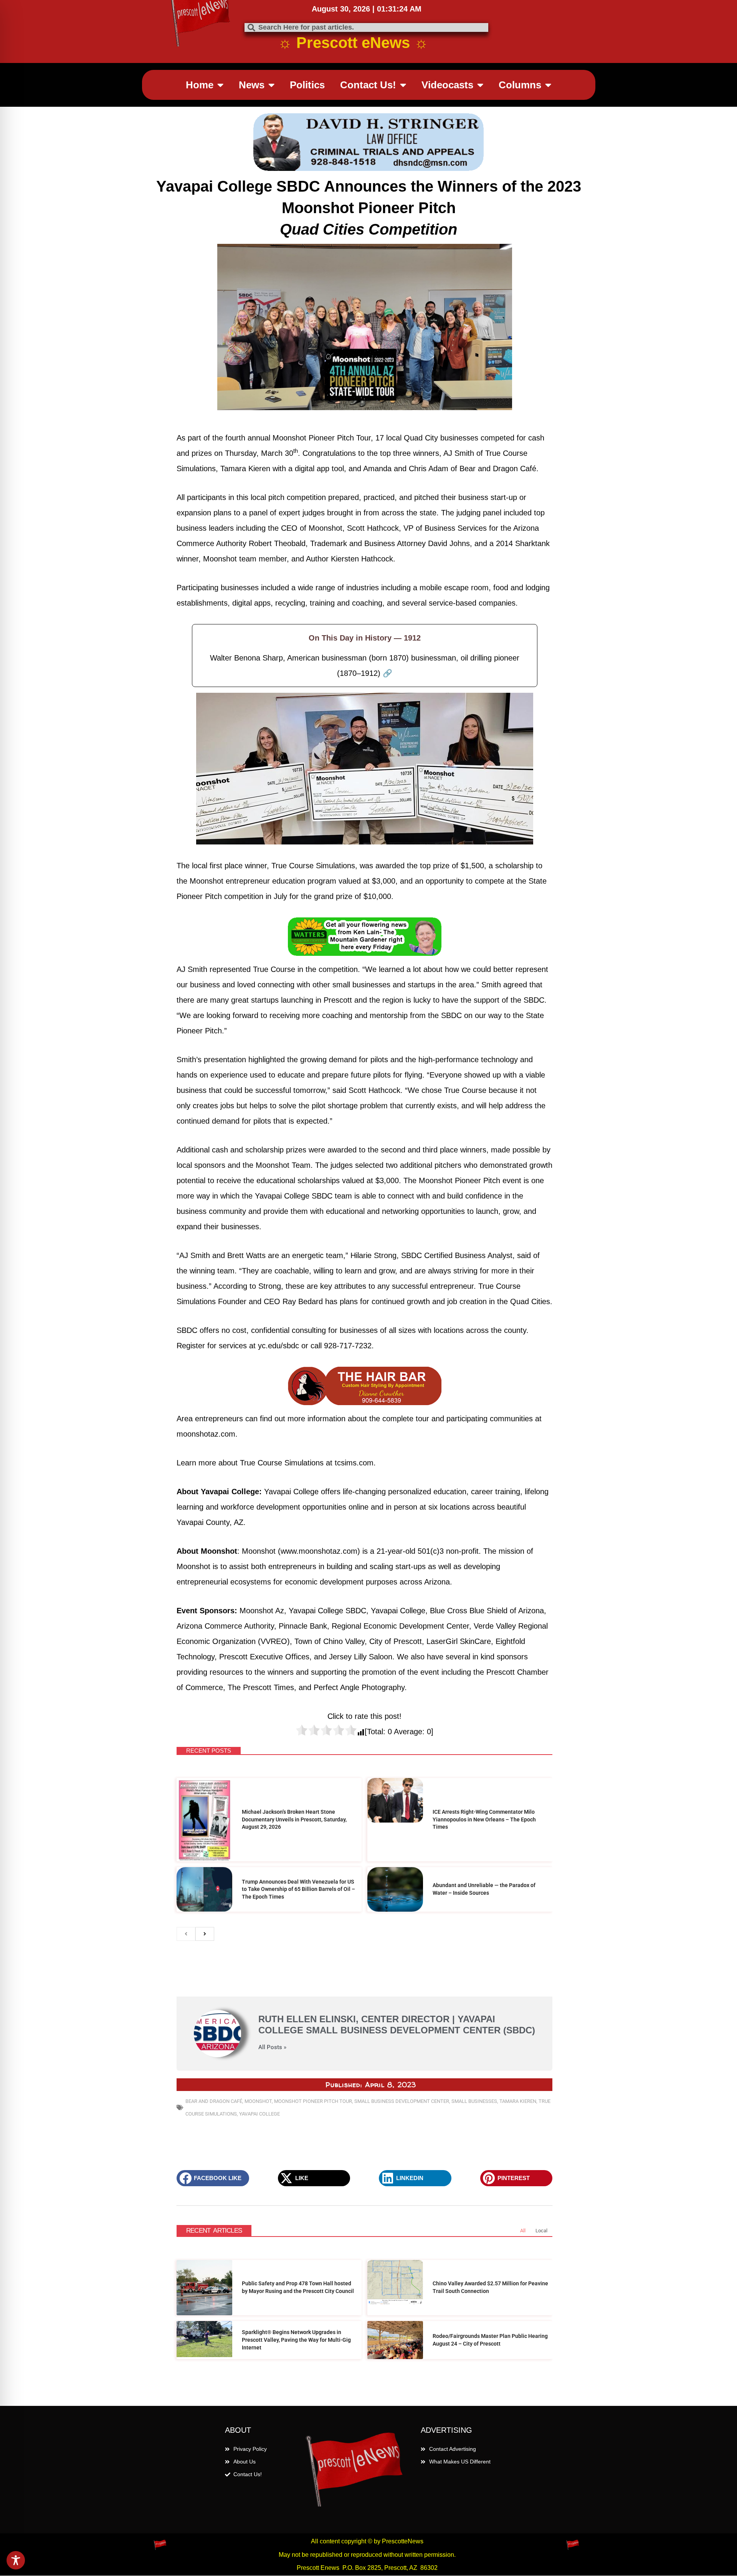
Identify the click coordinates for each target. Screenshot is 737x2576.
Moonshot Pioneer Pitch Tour (313, 2101)
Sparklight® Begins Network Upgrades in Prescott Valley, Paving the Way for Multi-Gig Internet (296, 2340)
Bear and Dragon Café (214, 2101)
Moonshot (258, 2101)
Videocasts (447, 85)
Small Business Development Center (402, 2101)
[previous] (186, 1934)
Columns (520, 85)
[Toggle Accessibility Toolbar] (16, 2560)
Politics (307, 85)
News (252, 85)
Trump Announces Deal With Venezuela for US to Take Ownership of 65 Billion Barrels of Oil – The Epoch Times (298, 1889)
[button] (213, 2178)
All (523, 2231)
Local (541, 2231)
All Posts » (272, 2047)
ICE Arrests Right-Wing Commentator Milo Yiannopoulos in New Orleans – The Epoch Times (484, 1819)
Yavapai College (259, 2114)
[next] (205, 1934)
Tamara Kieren (518, 2101)
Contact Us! (368, 85)
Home (200, 85)
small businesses (474, 2101)
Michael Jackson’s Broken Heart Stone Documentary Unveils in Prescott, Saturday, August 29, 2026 (294, 1819)
